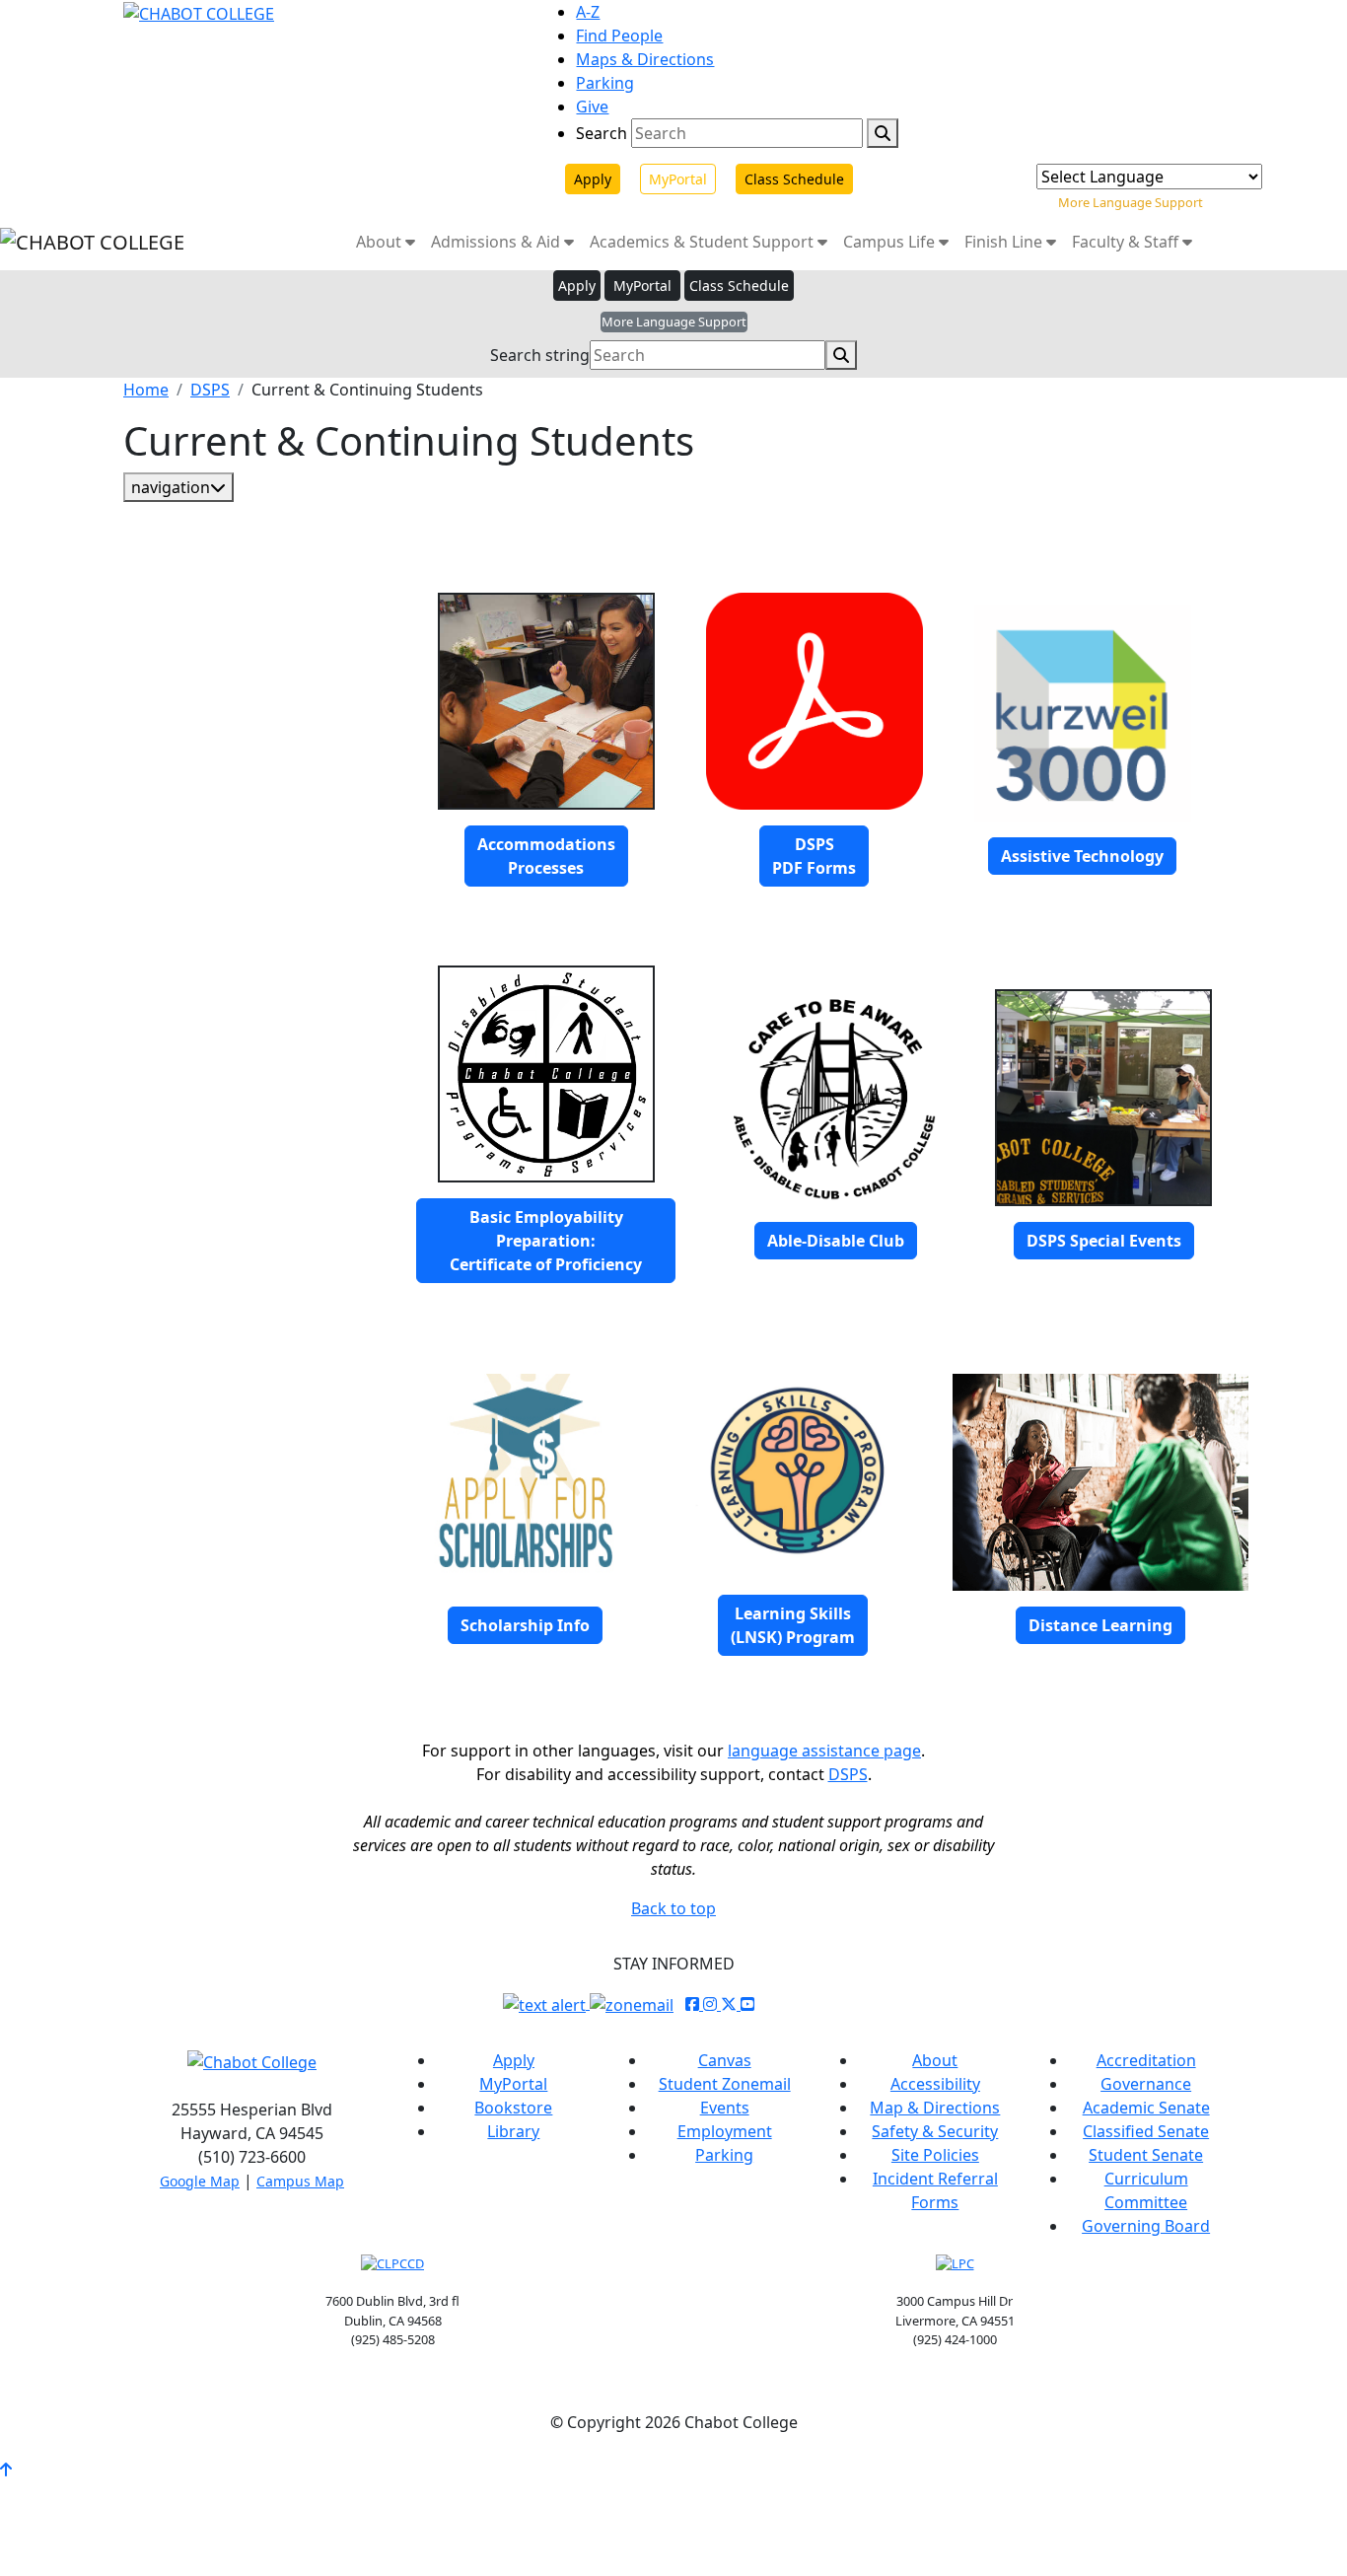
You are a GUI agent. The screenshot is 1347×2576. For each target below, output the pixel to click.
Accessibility (935, 2084)
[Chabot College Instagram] (712, 2004)
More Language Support (1131, 202)
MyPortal (678, 179)
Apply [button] (577, 286)
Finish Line (1005, 242)
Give (592, 107)
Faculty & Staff (1127, 242)
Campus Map (300, 2181)
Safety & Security (935, 2131)
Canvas (725, 2060)
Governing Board (1146, 2226)
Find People (619, 36)
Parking (605, 83)
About (381, 242)
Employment (725, 2131)
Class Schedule (794, 179)
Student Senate (1146, 2155)
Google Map (200, 2181)
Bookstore (513, 2108)
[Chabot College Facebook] (694, 2004)
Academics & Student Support (704, 242)
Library (513, 2131)
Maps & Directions (645, 59)
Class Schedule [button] (739, 286)
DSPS (210, 390)
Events (725, 2108)
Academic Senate (1146, 2108)
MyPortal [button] (642, 286)
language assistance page (824, 1751)
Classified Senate (1146, 2131)
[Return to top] (6, 2469)
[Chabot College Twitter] (731, 2004)
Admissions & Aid (497, 242)
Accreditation (1146, 2060)
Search (602, 133)
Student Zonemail (725, 2084)
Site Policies (935, 2155)
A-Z (588, 12)
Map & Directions (935, 2108)
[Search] (883, 133)
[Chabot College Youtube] (747, 2004)
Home (146, 390)
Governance (1146, 2084)
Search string (540, 355)
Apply (593, 179)
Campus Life (891, 242)
